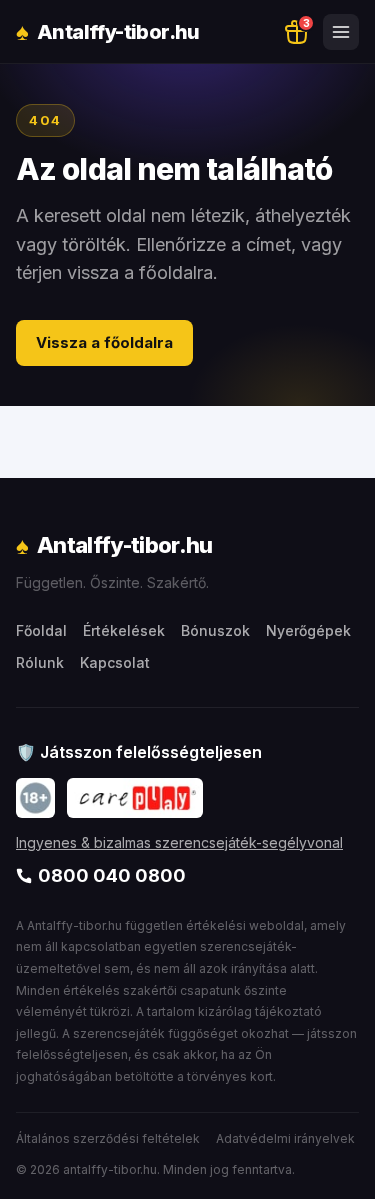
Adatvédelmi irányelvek (285, 1138)
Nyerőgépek (308, 630)
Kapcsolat (115, 662)
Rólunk (40, 662)
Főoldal (41, 630)
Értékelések (124, 630)
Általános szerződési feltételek (108, 1138)
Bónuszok (215, 630)
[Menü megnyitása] (341, 32)
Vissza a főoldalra (104, 342)
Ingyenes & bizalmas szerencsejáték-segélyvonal (179, 842)
